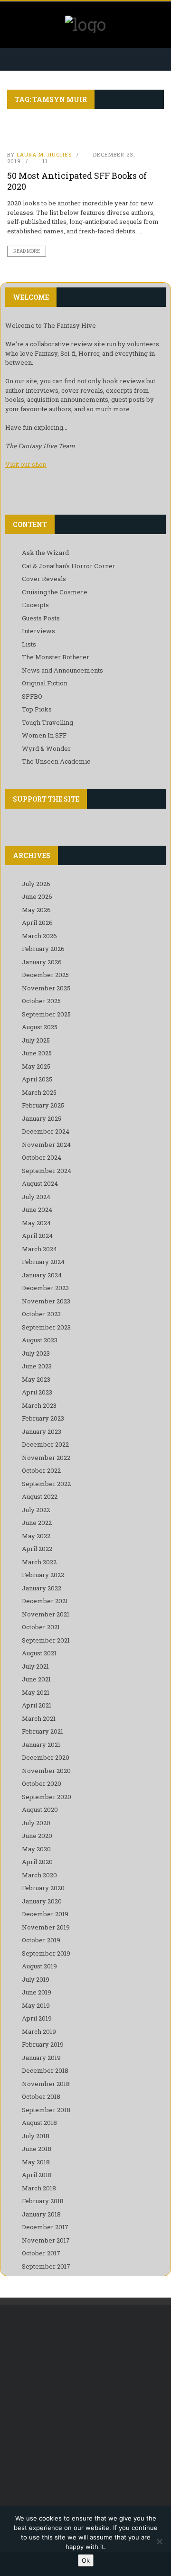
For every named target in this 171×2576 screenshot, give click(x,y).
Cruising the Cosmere (55, 592)
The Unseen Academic (56, 761)
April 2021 (37, 1705)
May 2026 (36, 910)
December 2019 (45, 1914)
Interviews (38, 631)
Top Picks (37, 709)
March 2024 (39, 1249)
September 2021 (46, 1640)
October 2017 (41, 2253)
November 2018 (46, 2084)
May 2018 (36, 2162)
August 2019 (39, 1966)
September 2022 (46, 1484)
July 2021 (35, 1666)
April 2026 (37, 923)
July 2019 (36, 1979)
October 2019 (41, 1940)
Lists (29, 644)
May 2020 (36, 1849)
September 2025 (46, 1014)
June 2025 (37, 1053)
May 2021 (36, 1692)
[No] (159, 2541)
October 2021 (41, 1627)
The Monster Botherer (56, 657)
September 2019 (46, 1953)
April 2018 (37, 2175)
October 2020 (42, 1783)
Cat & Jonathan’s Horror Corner (69, 566)
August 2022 (40, 1496)
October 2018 (41, 2096)
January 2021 (41, 1745)
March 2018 (39, 2188)
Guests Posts (41, 618)
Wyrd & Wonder (46, 748)
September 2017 (46, 2266)
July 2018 (36, 2136)
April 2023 (37, 1392)
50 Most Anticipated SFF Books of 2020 (77, 181)
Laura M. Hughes (44, 154)
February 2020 (43, 1888)
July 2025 (36, 1040)
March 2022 (39, 1562)
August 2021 (39, 1653)
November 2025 (46, 988)
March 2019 (39, 2031)
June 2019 (37, 1992)
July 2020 (36, 1823)
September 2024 (47, 1171)
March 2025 (39, 1092)
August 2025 (40, 1027)
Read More (27, 251)
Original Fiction (45, 683)
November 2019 (46, 1927)
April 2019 (37, 2018)
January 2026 (42, 962)
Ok (86, 2560)
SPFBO (32, 696)
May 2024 (36, 1223)
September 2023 (46, 1327)
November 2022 (46, 1458)
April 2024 (37, 1236)
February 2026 (43, 949)
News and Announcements (62, 670)
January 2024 (42, 1275)
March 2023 (39, 1405)
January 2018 (41, 2214)
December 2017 (45, 2227)
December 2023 (45, 1288)
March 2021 (39, 1718)
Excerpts (35, 605)
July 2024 (36, 1197)
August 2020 (40, 1810)
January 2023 (42, 1431)
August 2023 (40, 1340)
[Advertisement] (85, 2409)
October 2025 (41, 1001)
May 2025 (36, 1066)
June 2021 (36, 1679)
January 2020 (42, 1901)
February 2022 (43, 1575)
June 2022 (37, 1523)
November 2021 (46, 1614)
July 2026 (36, 884)
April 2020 (37, 1862)
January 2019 (41, 2058)
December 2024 (46, 1131)
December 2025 (45, 975)
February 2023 (43, 1418)
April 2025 (37, 1079)
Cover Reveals (44, 579)
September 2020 (47, 1797)
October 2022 (41, 1470)
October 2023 (41, 1314)
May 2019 (36, 2005)
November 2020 (46, 1771)
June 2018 (37, 2149)
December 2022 (45, 1444)
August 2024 (40, 1183)
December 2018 (45, 2070)
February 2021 (43, 1731)
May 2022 (36, 1536)
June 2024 (37, 1210)
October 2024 (42, 1157)
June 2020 (37, 1836)
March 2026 (39, 936)
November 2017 (46, 2240)
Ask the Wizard (45, 553)
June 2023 (37, 1366)
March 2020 (39, 1875)
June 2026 (37, 896)
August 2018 (39, 2123)
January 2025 (42, 1118)
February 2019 (43, 2044)
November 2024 (46, 1145)
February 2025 (43, 1105)
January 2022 (42, 1588)
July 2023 (36, 1353)
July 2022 (36, 1510)
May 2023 (36, 1379)
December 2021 (45, 1601)
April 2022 (37, 1549)
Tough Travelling (47, 722)
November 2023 (46, 1301)
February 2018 (43, 2201)
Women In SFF (44, 735)
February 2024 (43, 1262)
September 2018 (46, 2110)
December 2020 (46, 1757)
